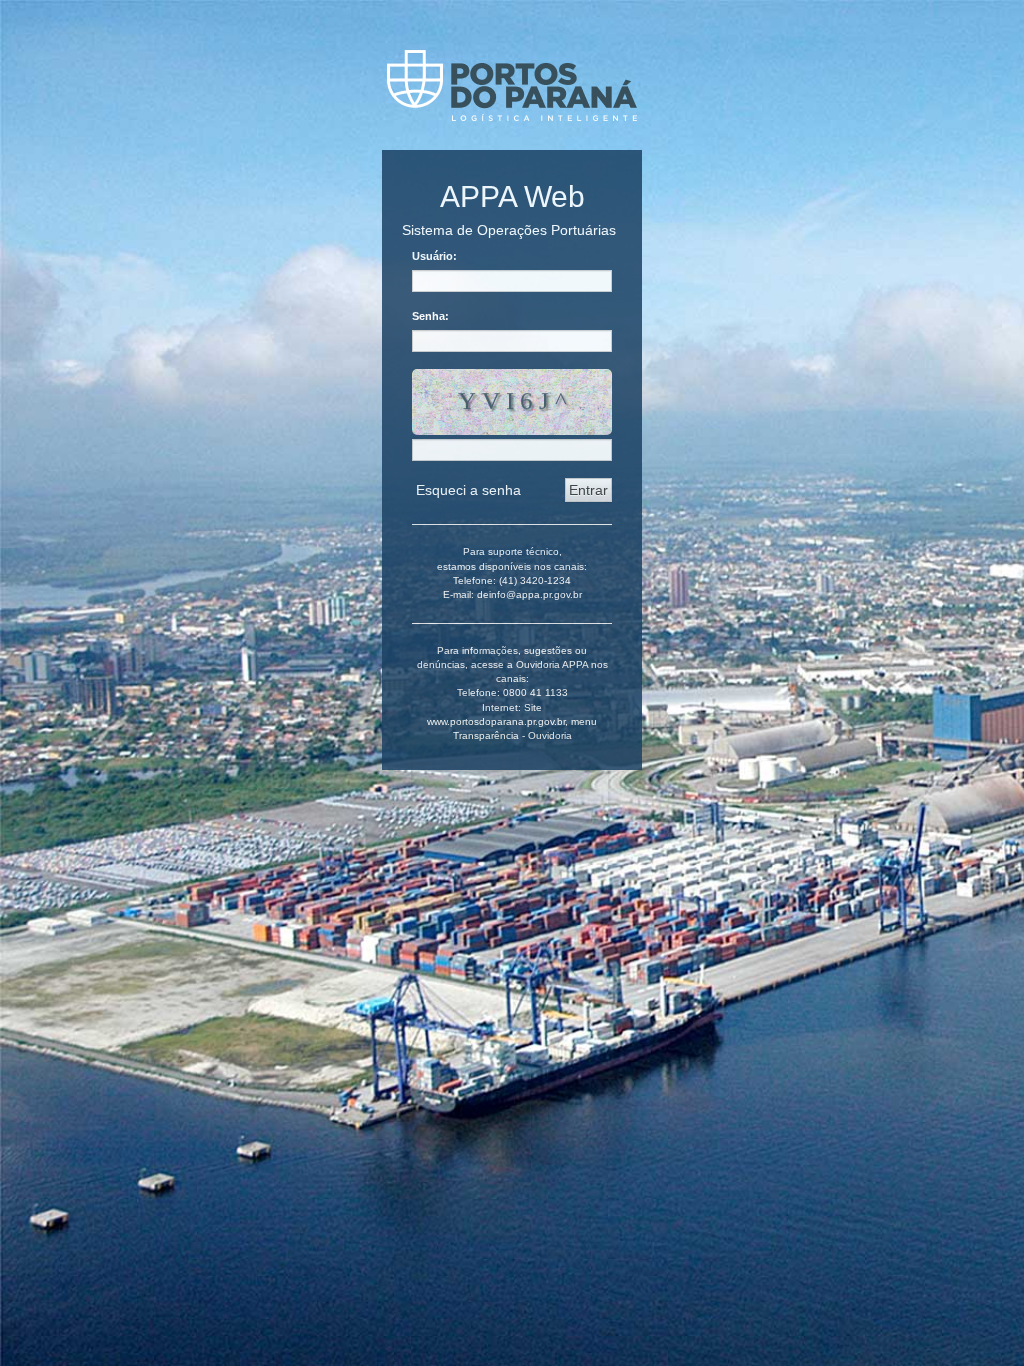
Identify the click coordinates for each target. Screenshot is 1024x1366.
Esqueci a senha (468, 490)
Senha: (430, 316)
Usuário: (434, 256)
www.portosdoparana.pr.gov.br (496, 721)
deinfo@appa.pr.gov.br (529, 594)
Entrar (588, 490)
